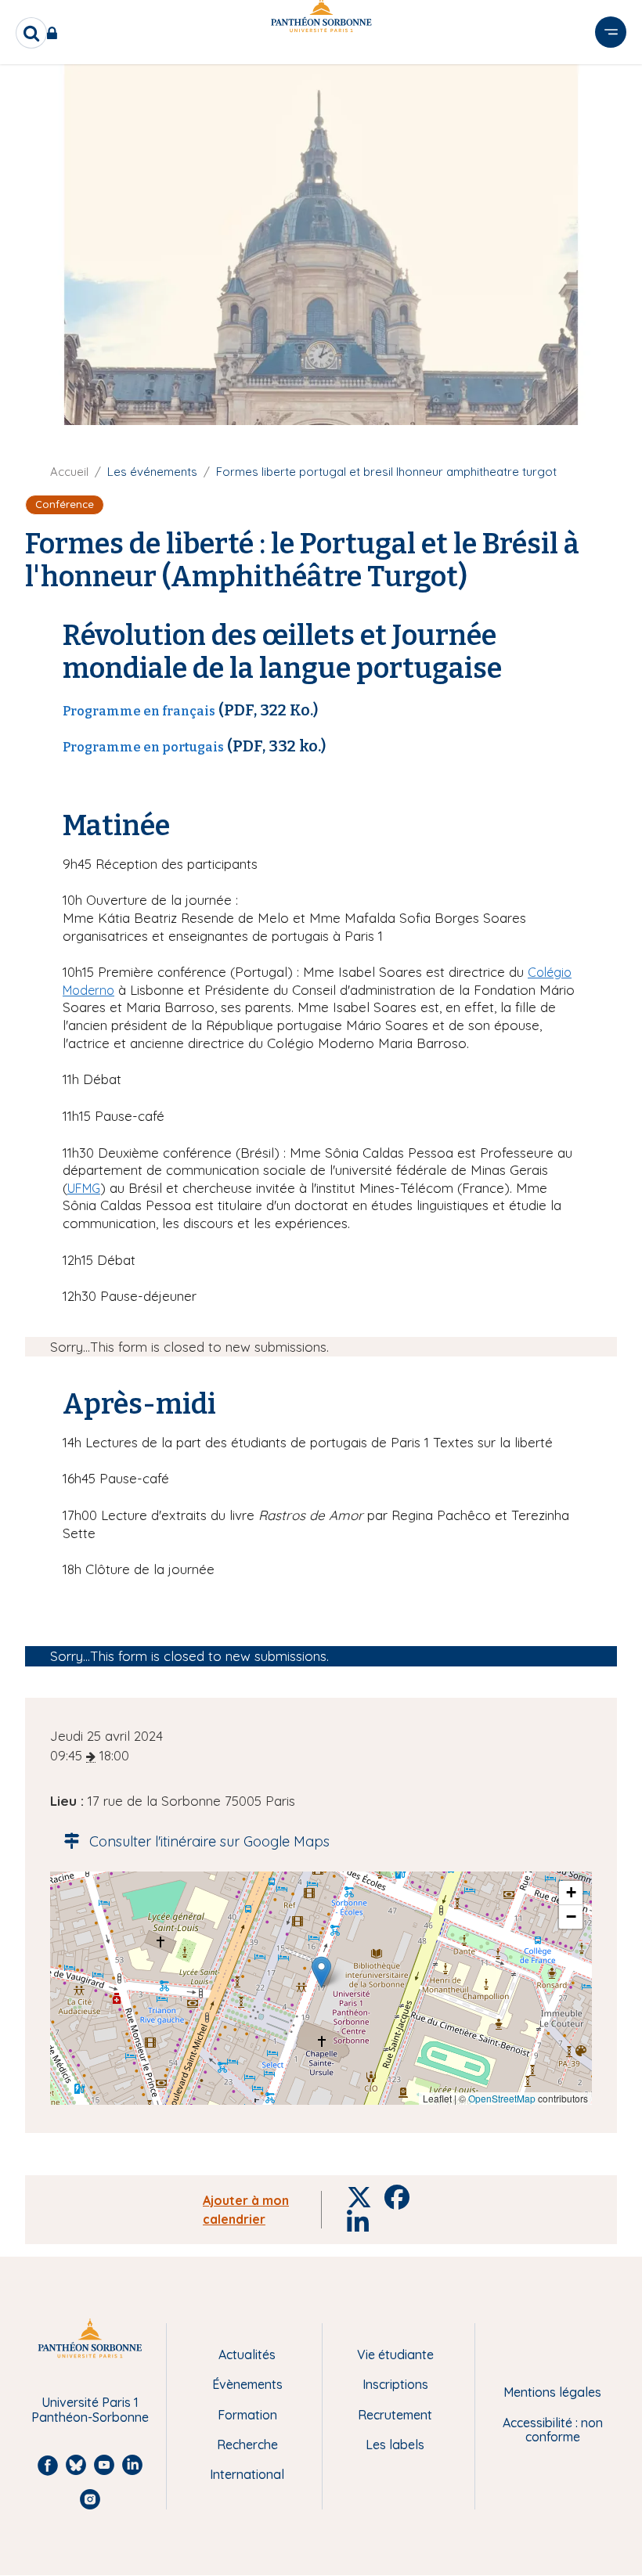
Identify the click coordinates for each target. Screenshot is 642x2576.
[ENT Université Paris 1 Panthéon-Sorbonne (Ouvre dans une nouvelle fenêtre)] (55, 33)
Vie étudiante (395, 2354)
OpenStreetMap (502, 2098)
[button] (321, 1972)
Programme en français (139, 711)
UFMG (84, 1188)
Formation (247, 2415)
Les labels (395, 2444)
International (247, 2474)
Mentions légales (552, 2392)
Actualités (247, 2354)
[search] (31, 33)
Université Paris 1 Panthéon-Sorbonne (90, 2410)
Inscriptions (395, 2384)
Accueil (69, 472)
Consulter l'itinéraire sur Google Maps (209, 1841)
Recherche (247, 2444)
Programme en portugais (143, 747)
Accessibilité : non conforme (553, 2430)
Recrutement (395, 2415)
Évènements (247, 2384)
